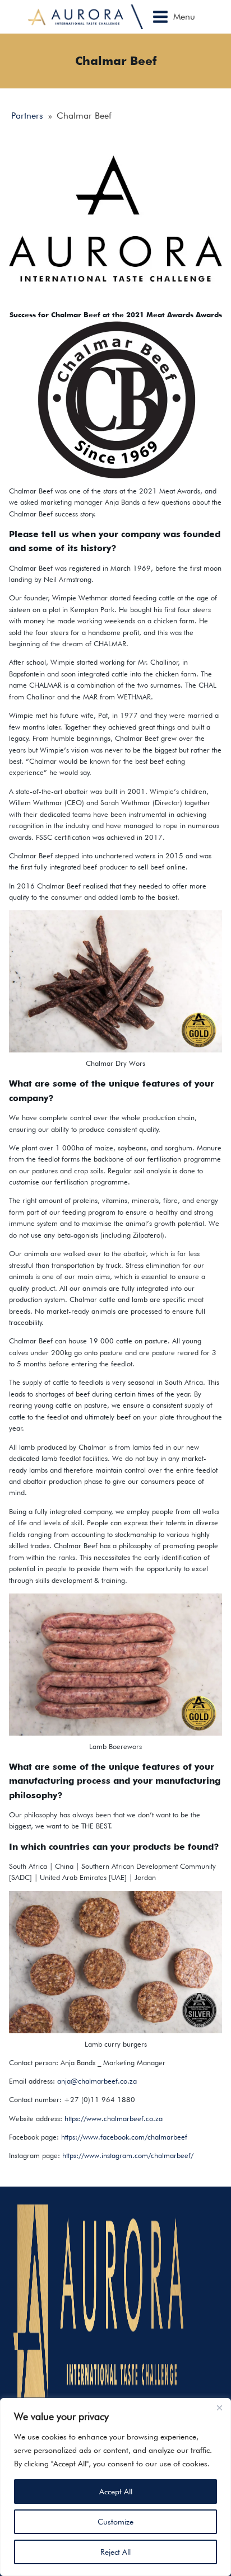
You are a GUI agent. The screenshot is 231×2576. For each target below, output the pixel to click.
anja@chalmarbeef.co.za (97, 2081)
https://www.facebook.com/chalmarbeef (124, 2137)
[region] (115, 2487)
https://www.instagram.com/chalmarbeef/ (128, 2156)
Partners (27, 116)
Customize (115, 2522)
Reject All (115, 2552)
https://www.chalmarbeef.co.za (114, 2119)
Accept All (116, 2492)
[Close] (219, 2408)
